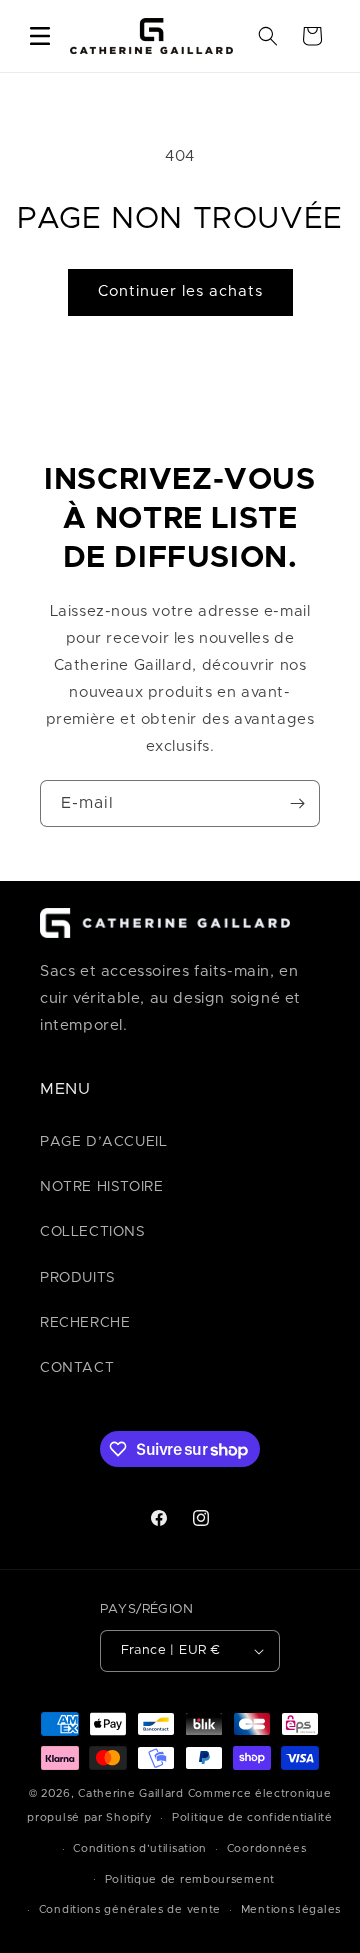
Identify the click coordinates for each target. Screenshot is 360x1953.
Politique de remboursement (190, 1879)
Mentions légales (291, 1909)
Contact (77, 1368)
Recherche (85, 1323)
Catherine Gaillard (131, 1793)
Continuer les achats (180, 291)
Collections (93, 1232)
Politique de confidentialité (252, 1817)
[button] (40, 36)
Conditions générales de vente (130, 1909)
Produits (78, 1278)
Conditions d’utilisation (140, 1848)
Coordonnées (267, 1848)
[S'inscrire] (297, 803)
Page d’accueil (103, 1142)
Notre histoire (101, 1187)
